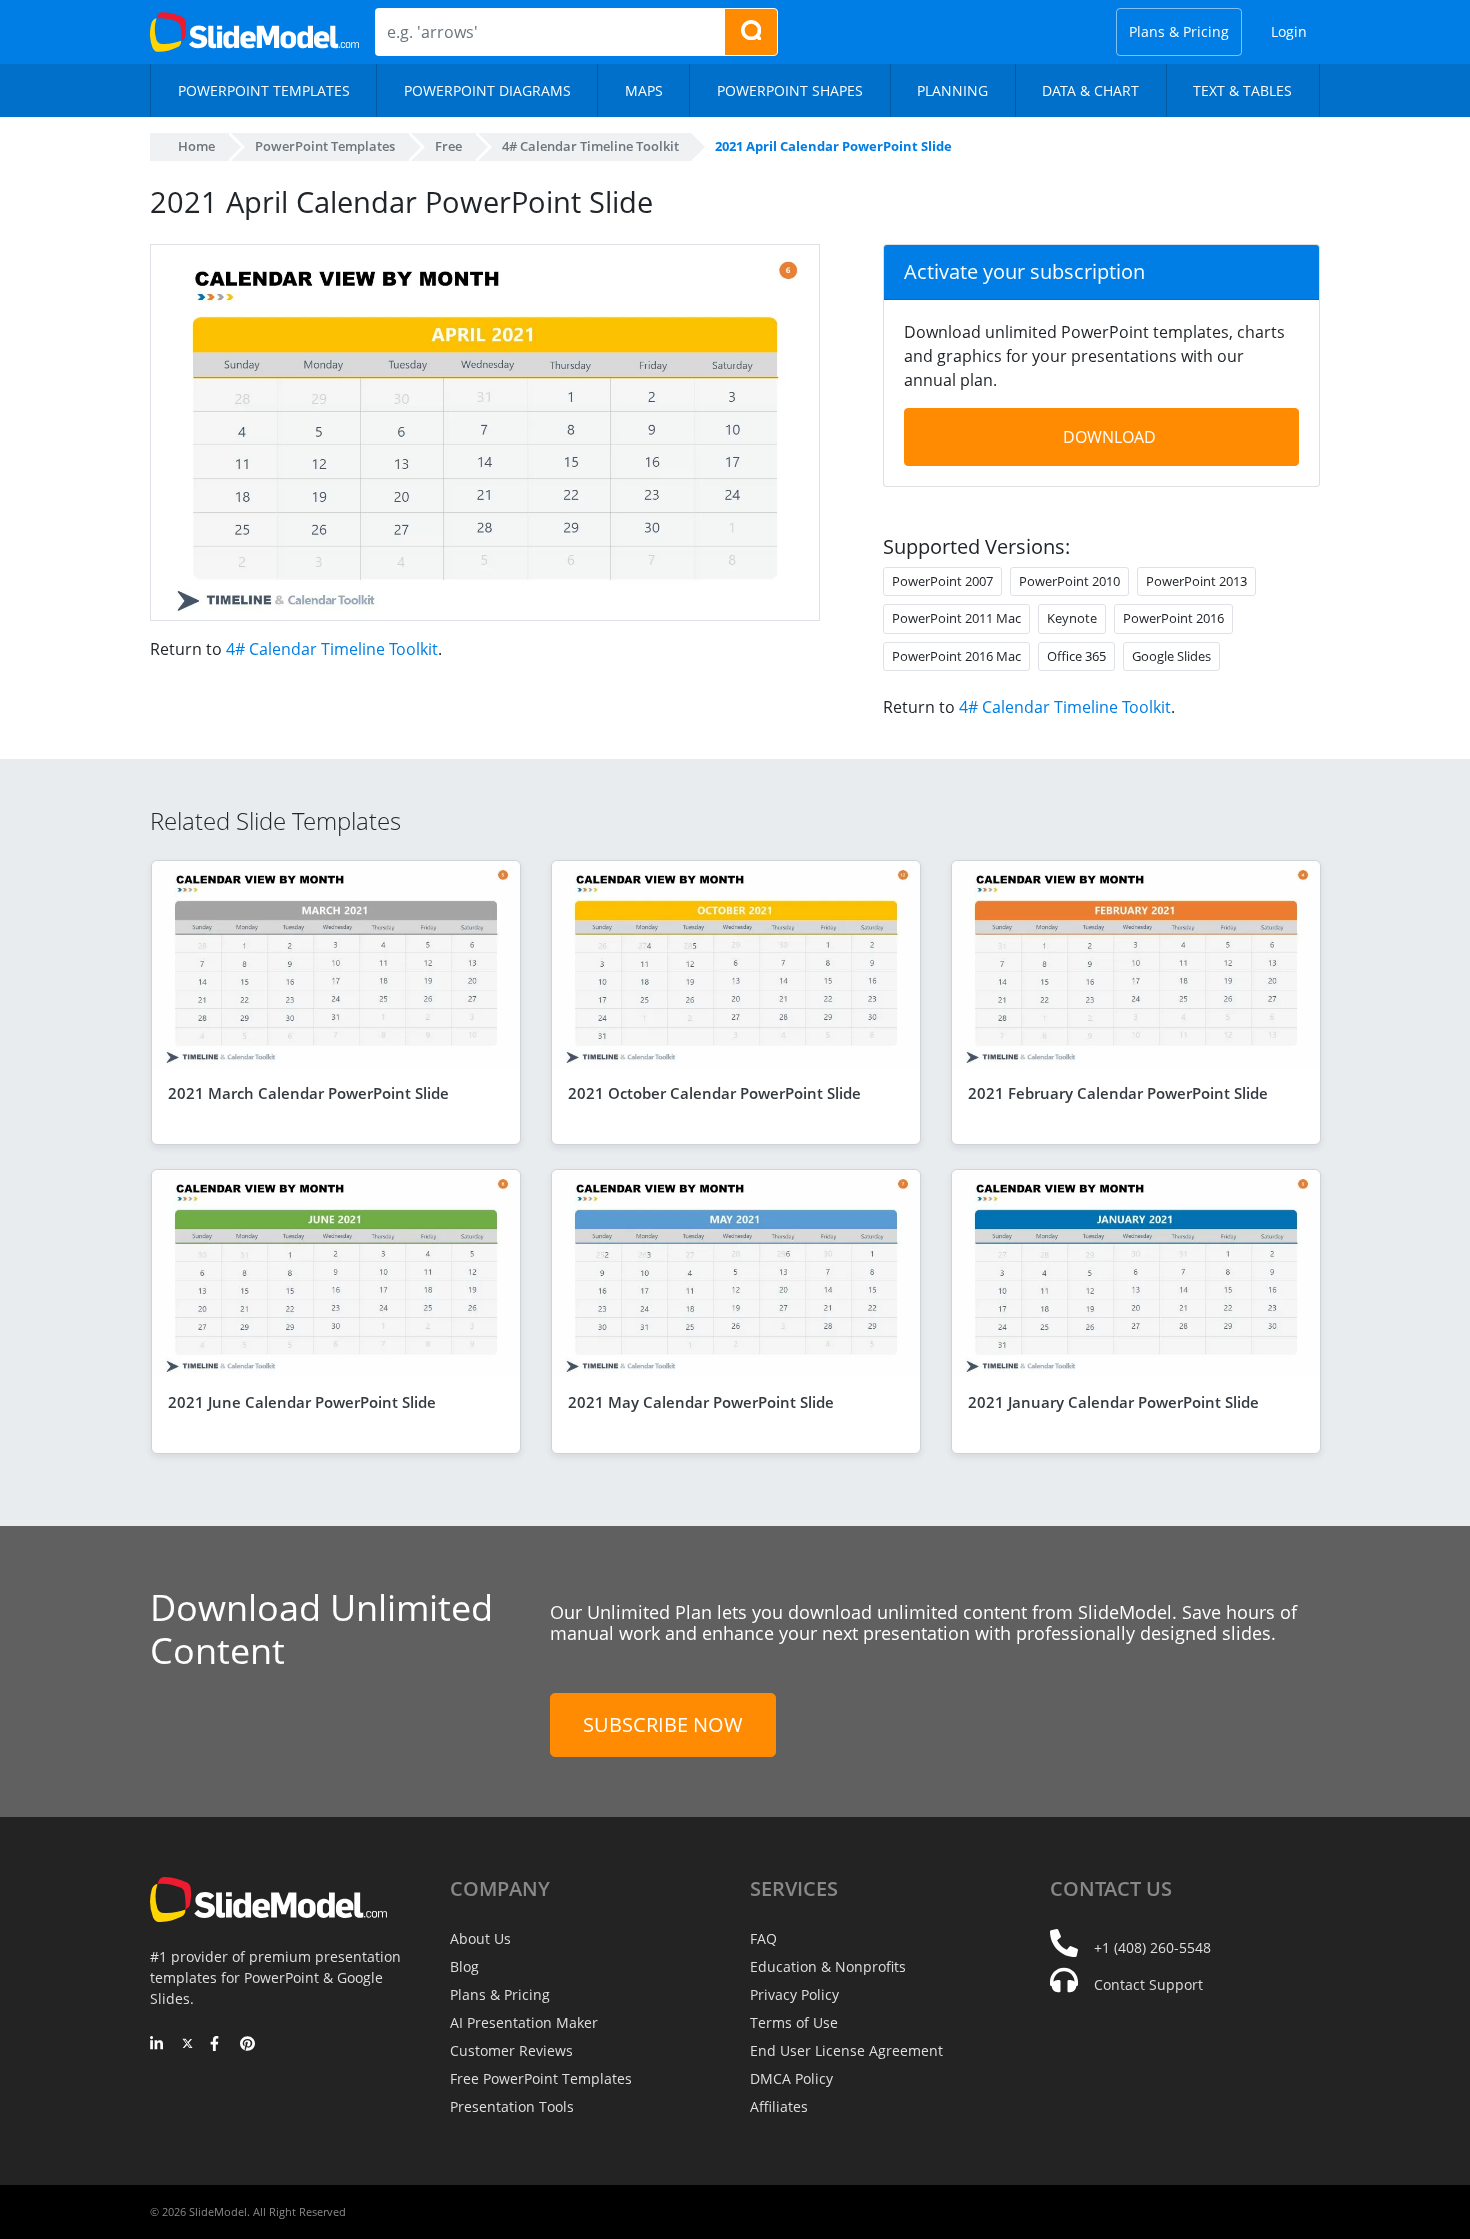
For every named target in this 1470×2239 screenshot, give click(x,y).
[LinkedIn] (157, 2045)
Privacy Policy (794, 1994)
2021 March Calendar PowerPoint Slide (308, 1093)
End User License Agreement (846, 2050)
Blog (464, 1966)
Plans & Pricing (1179, 31)
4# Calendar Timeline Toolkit (332, 649)
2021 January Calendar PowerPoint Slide (1113, 1402)
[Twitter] (187, 2045)
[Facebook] (217, 2045)
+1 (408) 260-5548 (1152, 1947)
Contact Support (1148, 1984)
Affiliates (779, 2106)
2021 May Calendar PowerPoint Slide (701, 1402)
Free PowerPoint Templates (541, 2078)
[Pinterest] (247, 2045)
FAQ (763, 1938)
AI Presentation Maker (524, 2022)
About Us (480, 1938)
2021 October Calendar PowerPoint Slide (714, 1093)
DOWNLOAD (1109, 437)
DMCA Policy (791, 2078)
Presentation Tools (512, 2106)
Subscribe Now (663, 1724)
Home (196, 146)
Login (1289, 31)
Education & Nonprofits (828, 1966)
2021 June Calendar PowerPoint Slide (302, 1402)
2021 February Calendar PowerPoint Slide (1118, 1093)
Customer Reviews (511, 2050)
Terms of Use (794, 2022)
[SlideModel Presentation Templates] (254, 32)
